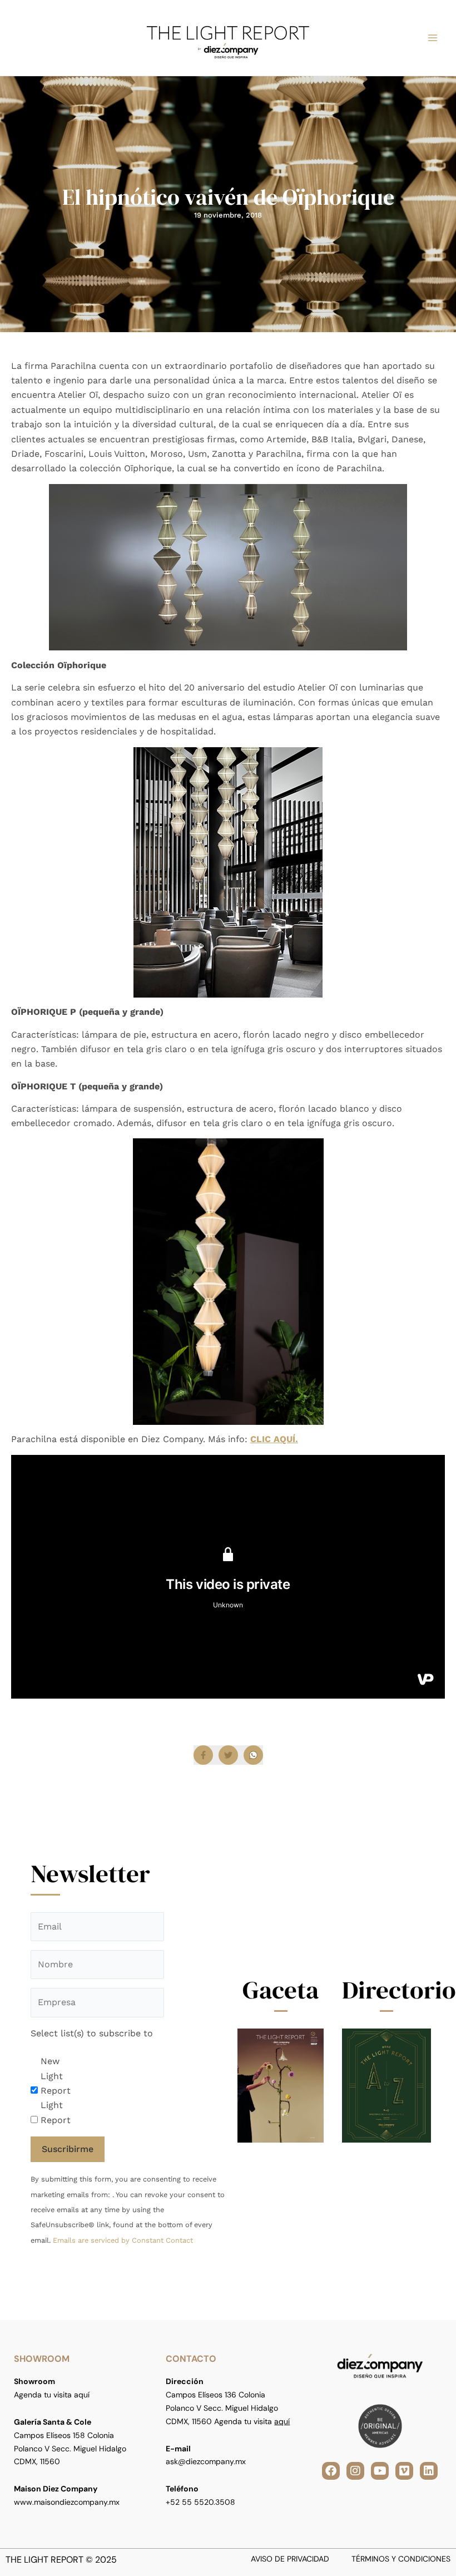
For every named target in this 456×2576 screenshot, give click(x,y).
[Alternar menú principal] (433, 38)
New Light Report (56, 2076)
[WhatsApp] (253, 1755)
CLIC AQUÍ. (274, 1439)
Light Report (56, 2112)
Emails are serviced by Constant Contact (123, 2240)
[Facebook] (203, 1755)
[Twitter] (228, 1755)
